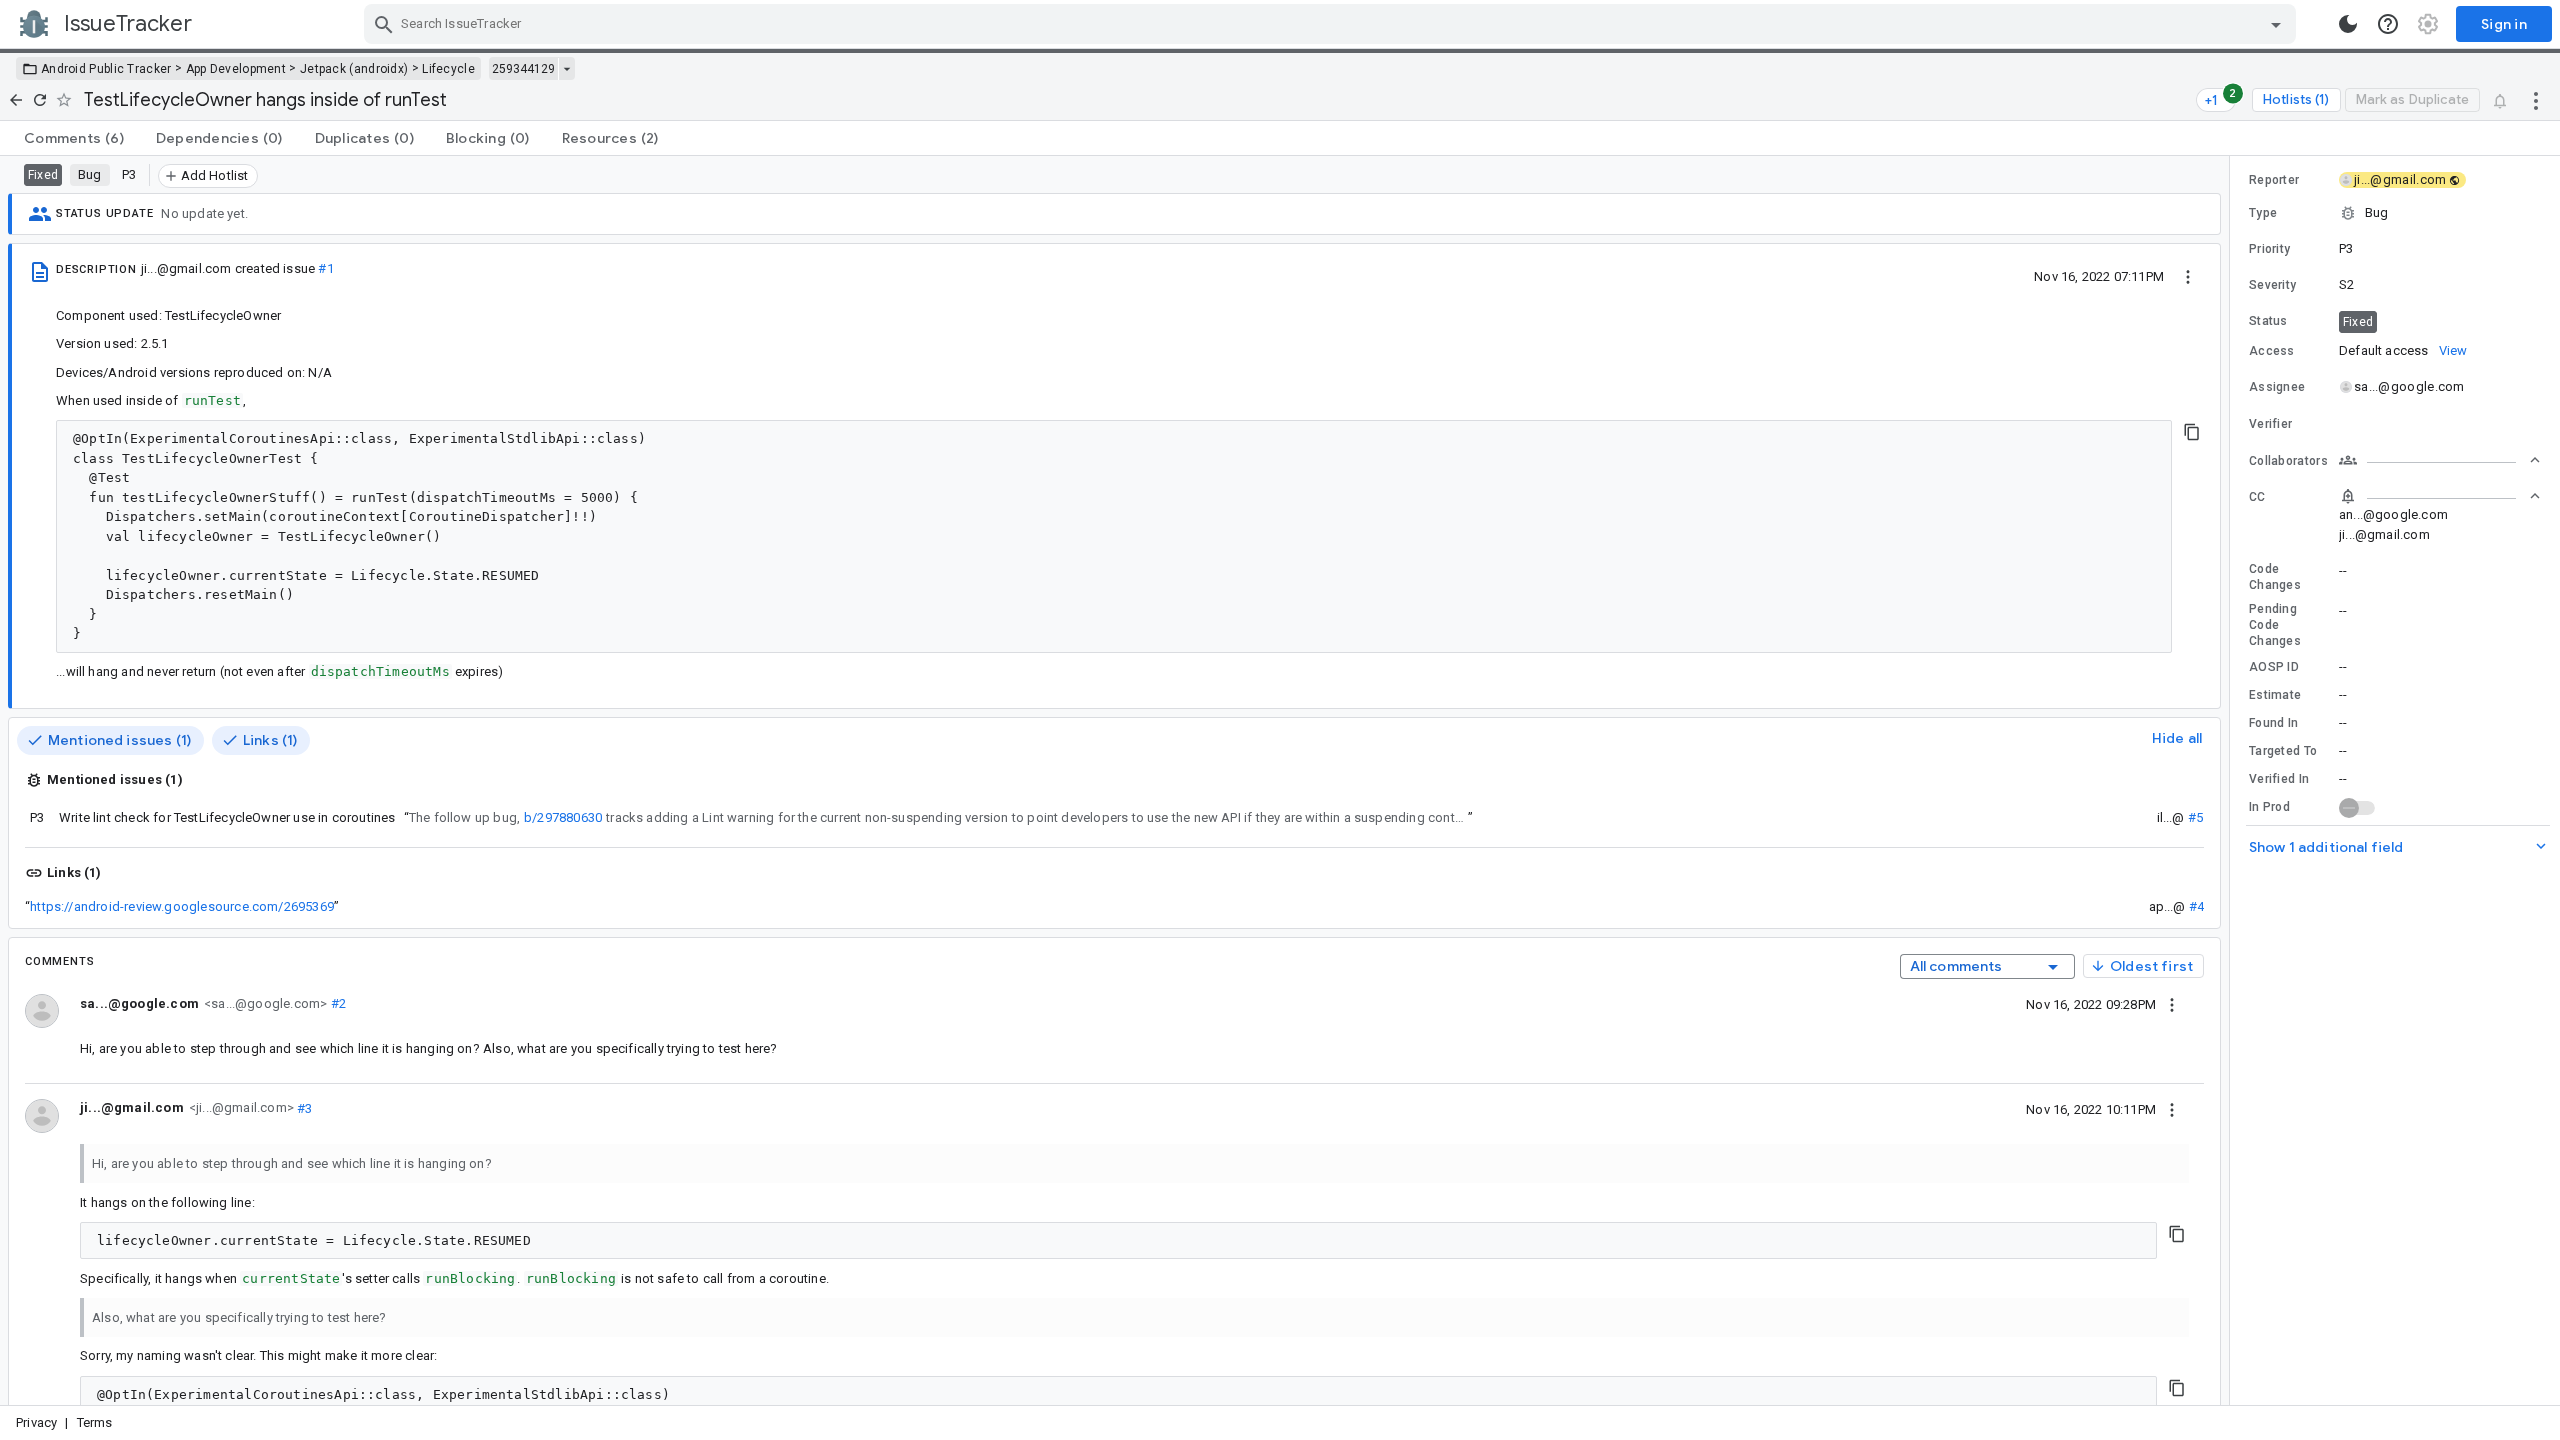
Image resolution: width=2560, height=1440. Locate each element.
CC (2257, 497)
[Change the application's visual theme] (2348, 24)
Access (2272, 351)
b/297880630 (563, 817)
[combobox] (1332, 24)
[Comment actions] (2172, 1004)
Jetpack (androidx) (354, 69)
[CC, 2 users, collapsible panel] (2440, 496)
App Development (236, 69)
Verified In (2279, 779)
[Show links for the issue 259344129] (566, 69)
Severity (2272, 285)
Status (2268, 321)
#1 (325, 268)
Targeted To (2283, 751)
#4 (2196, 906)
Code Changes (2275, 577)
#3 (303, 1107)
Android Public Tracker (106, 69)
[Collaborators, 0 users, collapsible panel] (2440, 460)
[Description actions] (2188, 276)
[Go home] (16, 100)
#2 (336, 1003)
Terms (95, 1422)
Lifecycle (448, 69)
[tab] (74, 138)
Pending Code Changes (2275, 625)
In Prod (2269, 807)
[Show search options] (2276, 24)
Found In (2273, 723)
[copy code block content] (2192, 432)
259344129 (523, 69)
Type (2263, 213)
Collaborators (2288, 461)
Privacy (36, 1422)
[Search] (384, 24)
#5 (2195, 817)
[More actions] (2536, 100)
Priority (2269, 249)
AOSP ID (2274, 667)
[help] (2388, 24)
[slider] (2233, 780)
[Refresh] (40, 100)
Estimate (2275, 695)
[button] (2395, 213)
